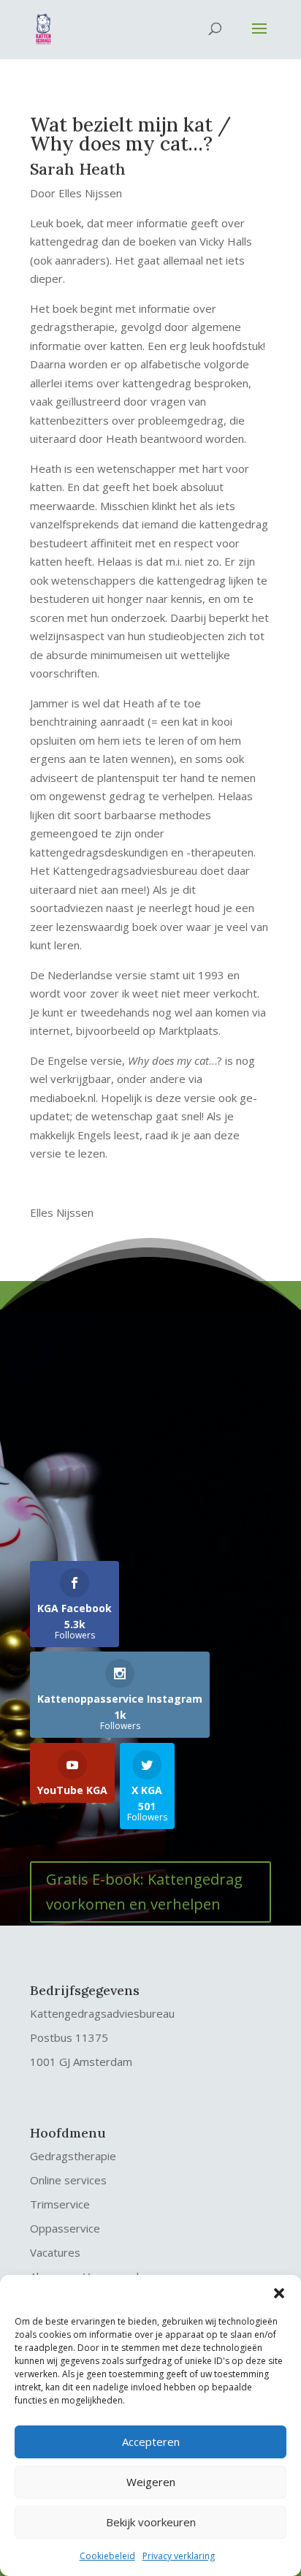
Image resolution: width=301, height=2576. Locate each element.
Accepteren (151, 2442)
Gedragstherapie (73, 2156)
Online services (68, 2180)
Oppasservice (65, 2228)
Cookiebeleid (107, 2556)
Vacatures (55, 2252)
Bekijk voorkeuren (151, 2522)
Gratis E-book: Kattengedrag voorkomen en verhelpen (144, 1892)
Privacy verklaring (179, 2556)
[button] (279, 2293)
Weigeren (151, 2482)
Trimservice (60, 2204)
